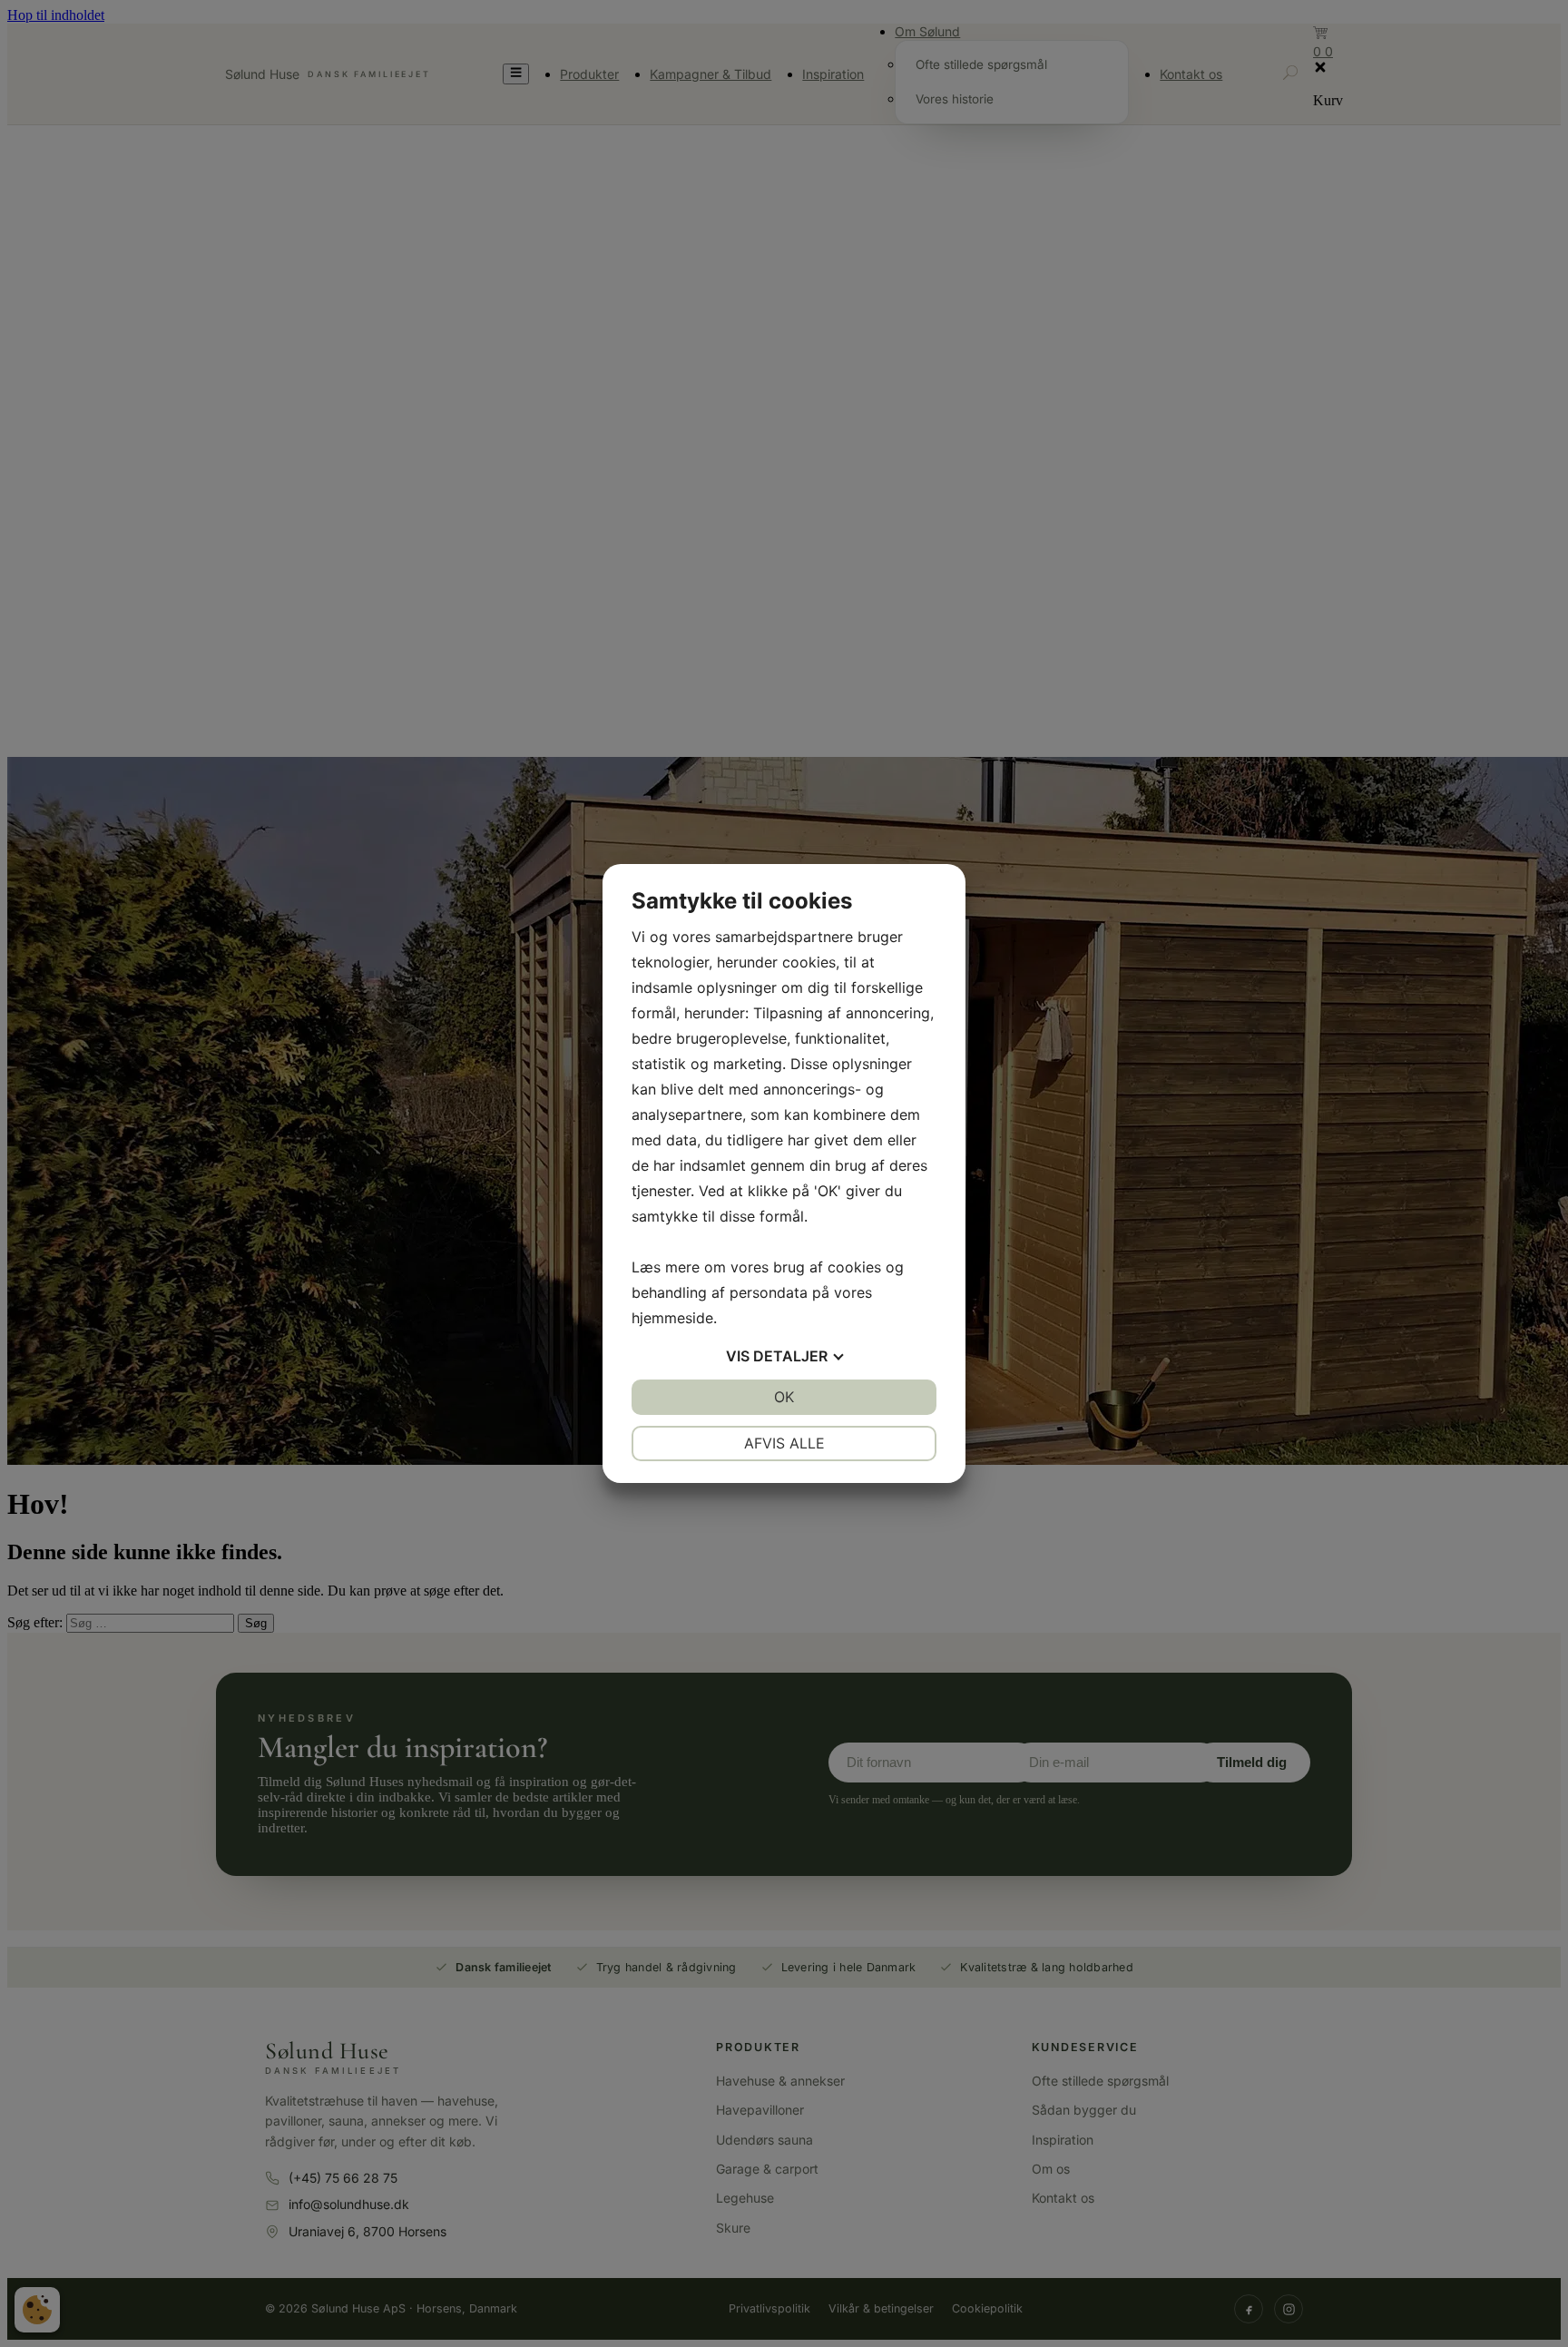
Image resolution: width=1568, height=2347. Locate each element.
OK (784, 1397)
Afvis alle (784, 1443)
